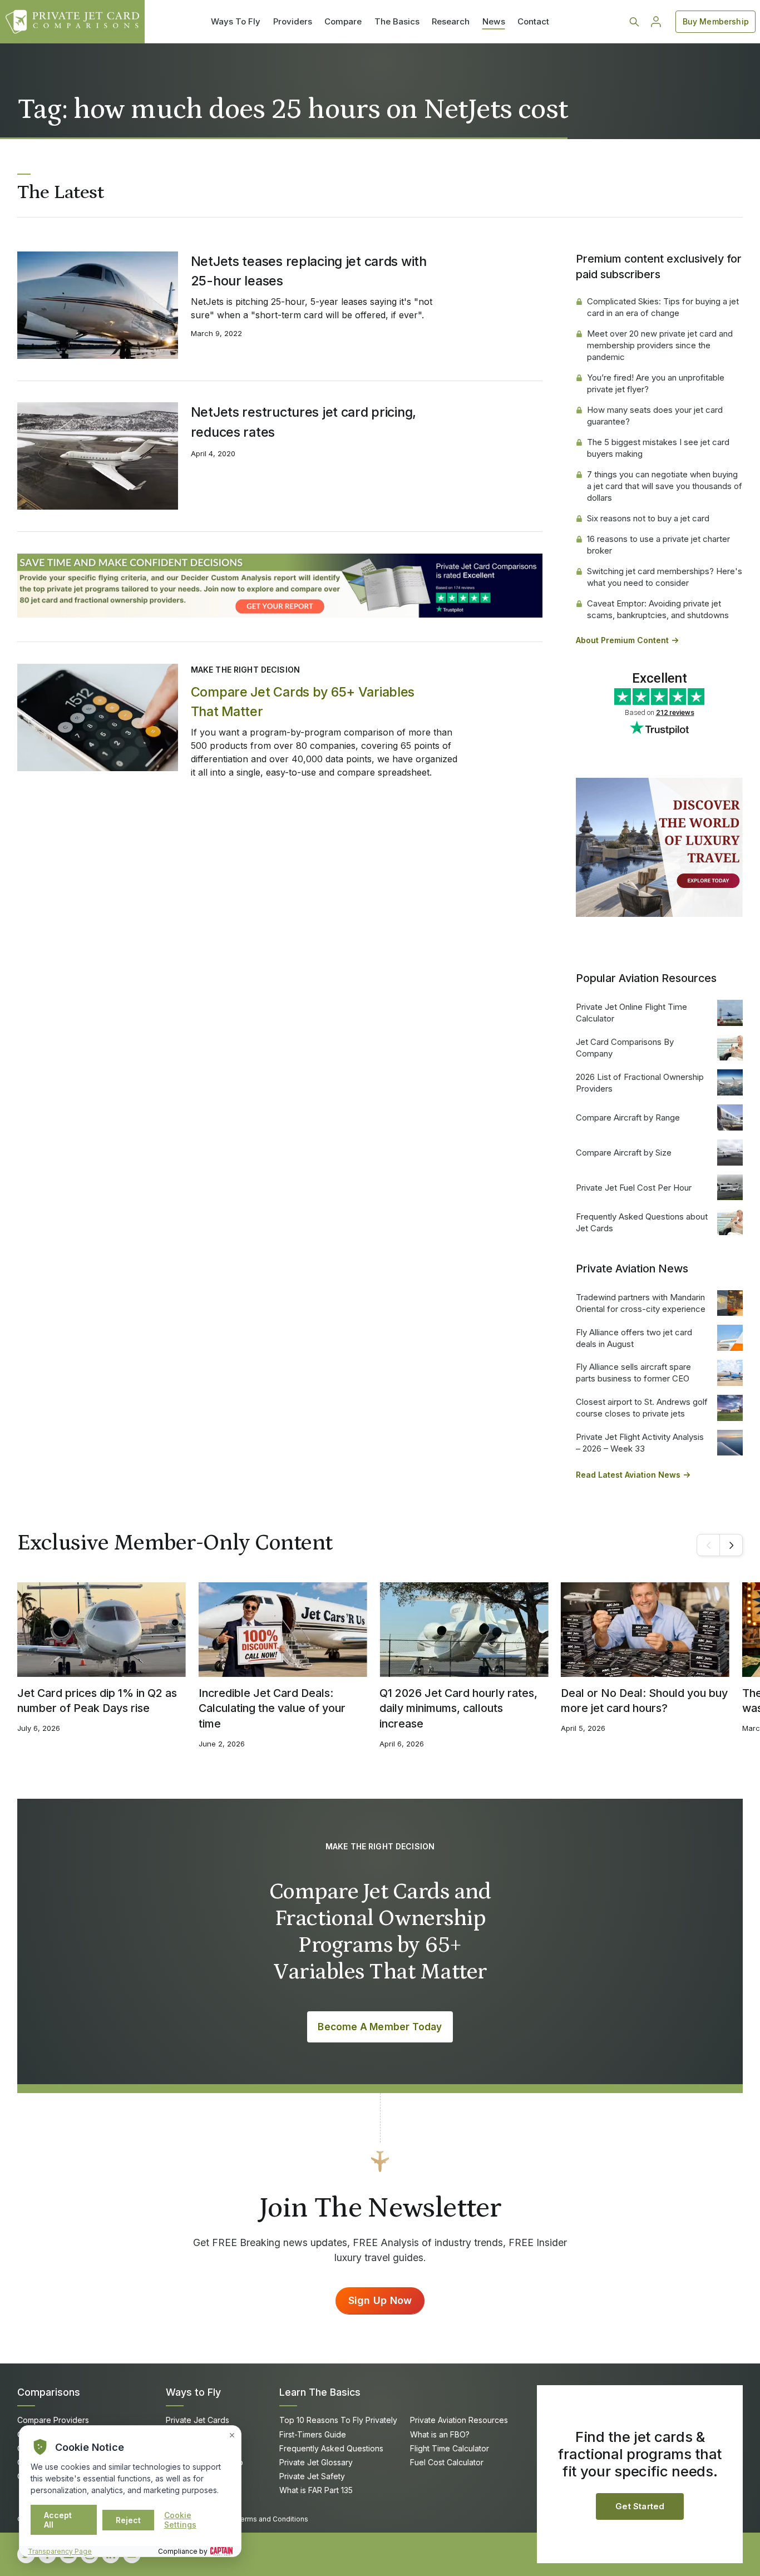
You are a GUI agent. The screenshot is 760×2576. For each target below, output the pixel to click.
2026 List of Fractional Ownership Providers (640, 1083)
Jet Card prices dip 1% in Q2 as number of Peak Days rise (97, 1701)
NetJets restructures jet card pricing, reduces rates (303, 422)
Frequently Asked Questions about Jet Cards (642, 1222)
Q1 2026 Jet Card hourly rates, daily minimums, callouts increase (458, 1708)
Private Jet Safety (312, 2476)
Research (451, 21)
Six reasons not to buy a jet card (648, 518)
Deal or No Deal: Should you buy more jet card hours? (644, 1701)
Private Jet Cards (198, 2420)
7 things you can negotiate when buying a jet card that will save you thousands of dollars (665, 486)
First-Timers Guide (313, 2434)
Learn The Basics (320, 2392)
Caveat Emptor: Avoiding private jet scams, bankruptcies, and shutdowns (658, 609)
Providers (293, 21)
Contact (533, 21)
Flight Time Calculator (450, 2448)
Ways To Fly (236, 21)
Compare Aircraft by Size (624, 1153)
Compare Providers (53, 2420)
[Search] (634, 22)
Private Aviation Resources (459, 2420)
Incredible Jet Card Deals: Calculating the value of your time (272, 1708)
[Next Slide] (731, 1545)
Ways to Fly (193, 2392)
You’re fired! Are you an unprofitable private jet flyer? (656, 383)
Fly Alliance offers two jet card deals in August (634, 1338)
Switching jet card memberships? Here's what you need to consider (665, 577)
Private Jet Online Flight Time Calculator (631, 1013)
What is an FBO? (440, 2434)
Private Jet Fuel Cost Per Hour (634, 1188)
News (494, 21)
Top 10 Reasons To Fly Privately (338, 2420)
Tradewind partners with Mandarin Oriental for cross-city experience (641, 1303)
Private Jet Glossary (316, 2462)
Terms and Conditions (272, 2519)
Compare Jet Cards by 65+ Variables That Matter (303, 702)
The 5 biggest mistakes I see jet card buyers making (658, 448)
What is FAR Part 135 (316, 2490)
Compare (343, 21)
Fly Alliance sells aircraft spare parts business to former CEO (633, 1373)
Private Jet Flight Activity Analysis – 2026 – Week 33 (640, 1443)
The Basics (397, 21)
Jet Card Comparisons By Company (625, 1048)
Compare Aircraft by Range (628, 1117)
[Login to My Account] (656, 22)
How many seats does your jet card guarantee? (655, 416)
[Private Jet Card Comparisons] (72, 22)
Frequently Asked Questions (331, 2448)
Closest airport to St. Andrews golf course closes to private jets (642, 1408)
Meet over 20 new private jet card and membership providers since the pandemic (660, 345)
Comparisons (49, 2392)
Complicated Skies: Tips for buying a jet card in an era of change (663, 307)
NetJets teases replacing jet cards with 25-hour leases (309, 271)
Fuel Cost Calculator (447, 2462)
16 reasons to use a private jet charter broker (658, 545)
